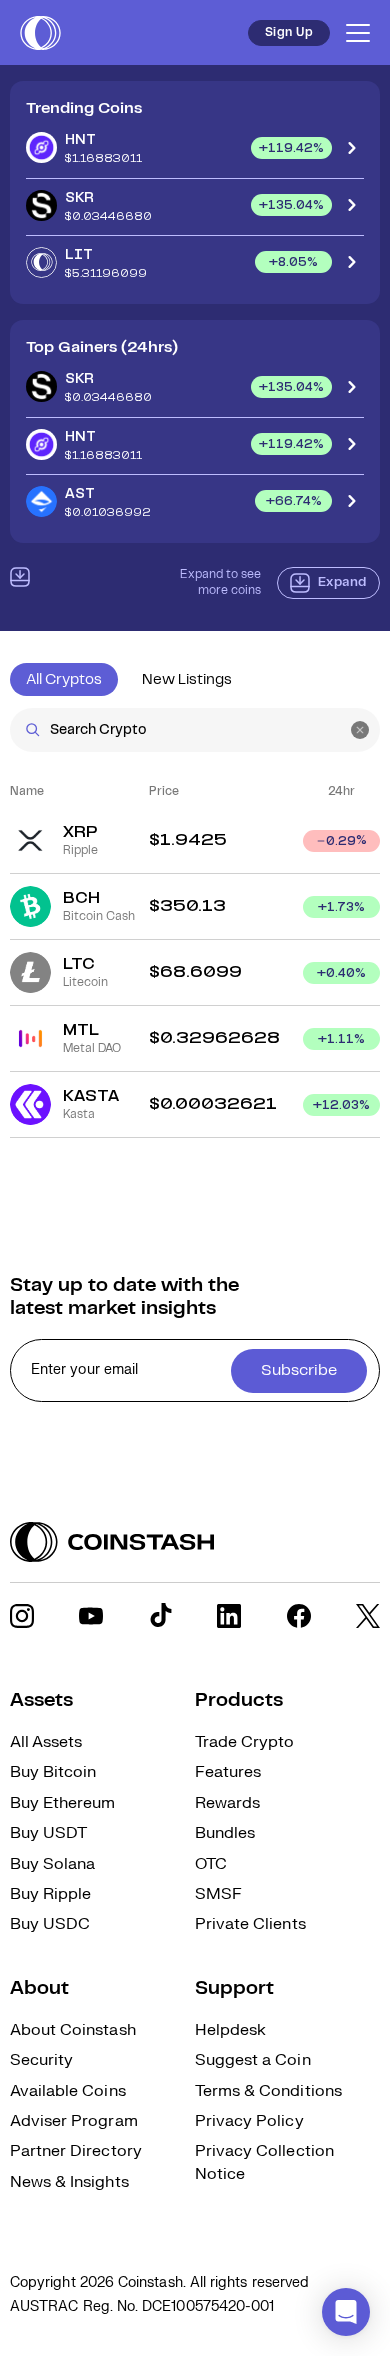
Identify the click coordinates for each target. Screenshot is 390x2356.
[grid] (195, 973)
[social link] (22, 1616)
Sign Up (289, 32)
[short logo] (40, 33)
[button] (346, 2312)
